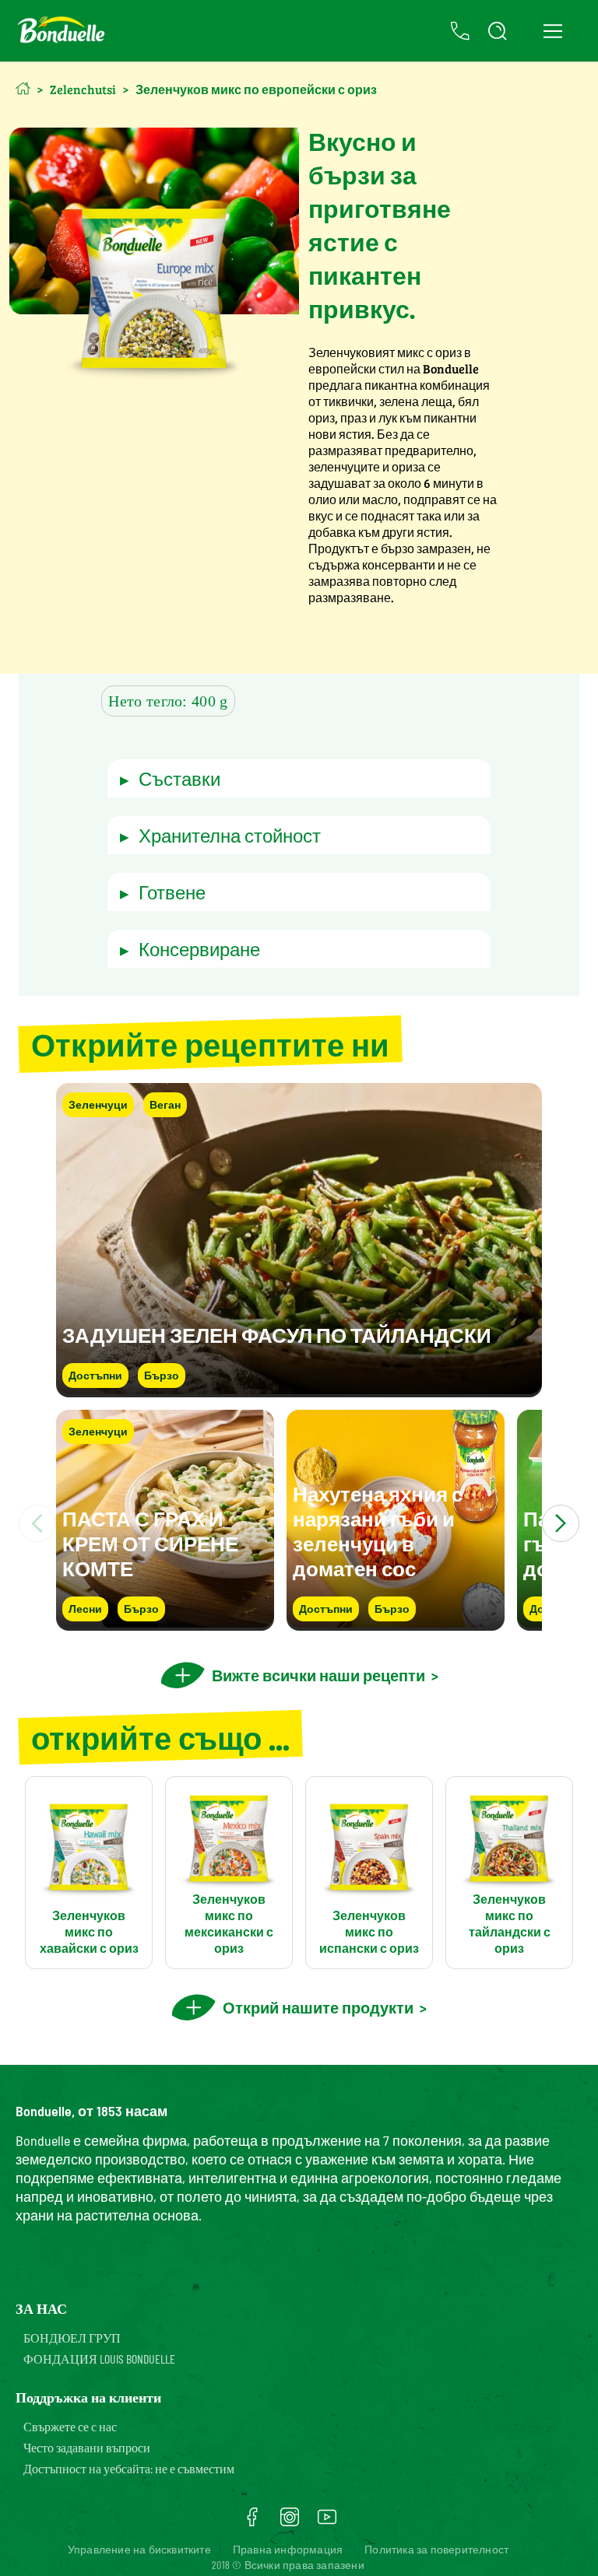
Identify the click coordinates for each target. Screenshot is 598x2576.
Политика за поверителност (436, 2549)
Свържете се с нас (70, 2426)
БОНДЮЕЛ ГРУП (72, 2338)
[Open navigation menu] (552, 31)
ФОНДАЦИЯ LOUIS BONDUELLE (99, 2359)
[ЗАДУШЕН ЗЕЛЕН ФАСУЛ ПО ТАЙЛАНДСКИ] (299, 1390)
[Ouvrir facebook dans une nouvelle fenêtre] (252, 2522)
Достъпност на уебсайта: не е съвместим (129, 2468)
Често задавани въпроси (87, 2447)
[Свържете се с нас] (460, 31)
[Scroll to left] (37, 1523)
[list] (299, 1523)
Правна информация (288, 2549)
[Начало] (23, 88)
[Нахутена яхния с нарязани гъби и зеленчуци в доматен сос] (396, 1623)
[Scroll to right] (561, 1523)
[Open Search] (498, 31)
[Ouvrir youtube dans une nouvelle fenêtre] (327, 2522)
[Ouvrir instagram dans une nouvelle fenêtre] (290, 2522)
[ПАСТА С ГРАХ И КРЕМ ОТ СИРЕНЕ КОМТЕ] (165, 1623)
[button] (299, 778)
